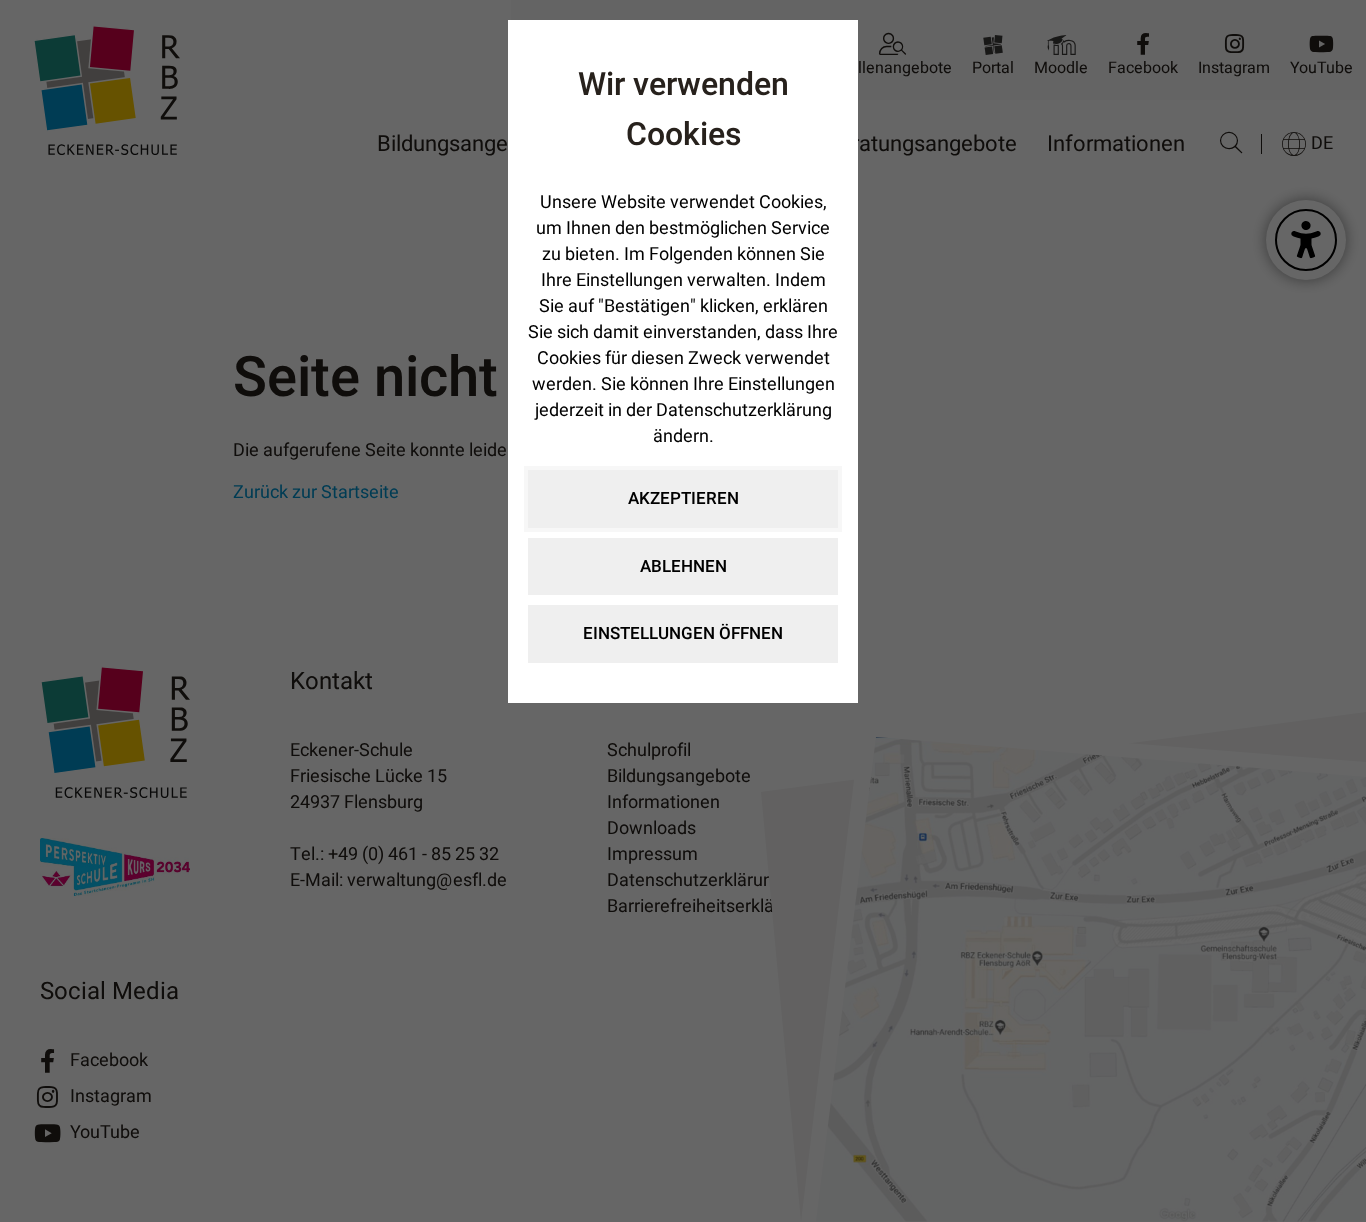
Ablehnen (683, 566)
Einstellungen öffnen (683, 633)
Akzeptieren (683, 498)
